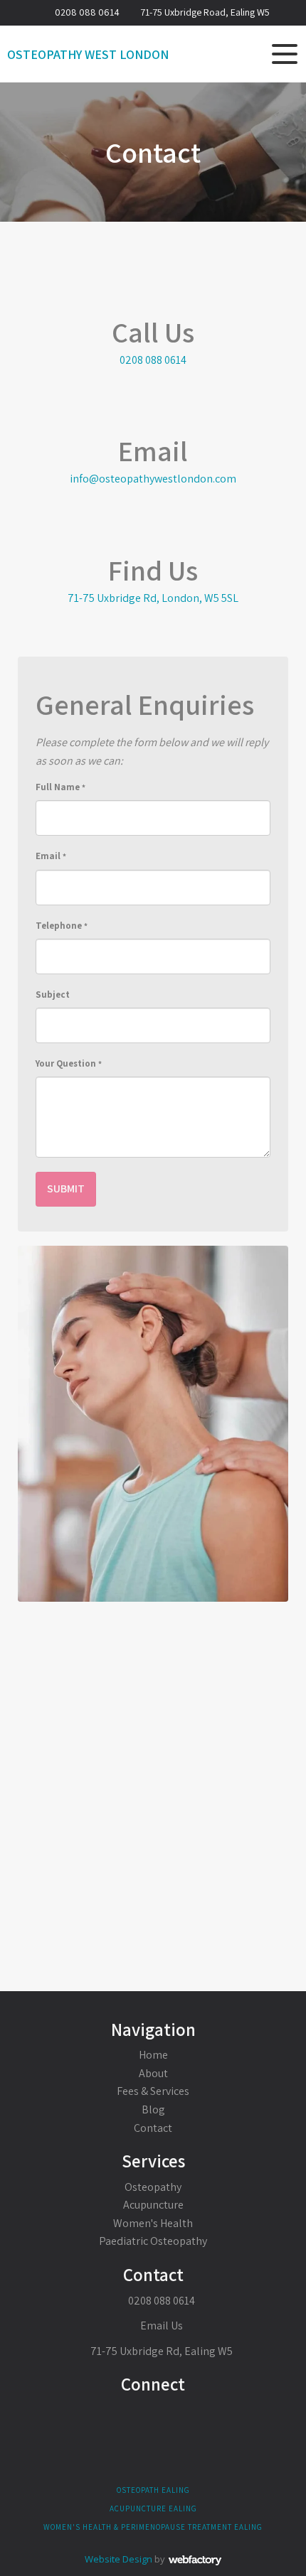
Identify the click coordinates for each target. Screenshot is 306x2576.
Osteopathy (153, 2187)
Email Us (160, 2326)
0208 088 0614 (87, 12)
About (153, 2073)
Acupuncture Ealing (153, 2508)
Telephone (62, 926)
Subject (53, 995)
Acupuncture (153, 2205)
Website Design (118, 2559)
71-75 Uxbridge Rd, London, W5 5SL (153, 598)
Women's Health (153, 2223)
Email (51, 856)
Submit (66, 1189)
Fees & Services (153, 2091)
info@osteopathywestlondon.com (153, 479)
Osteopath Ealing (153, 2490)
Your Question (69, 1063)
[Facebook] (153, 2417)
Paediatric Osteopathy (153, 2241)
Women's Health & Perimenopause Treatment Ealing (153, 2527)
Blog (153, 2109)
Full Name (60, 787)
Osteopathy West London (88, 55)
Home (153, 2055)
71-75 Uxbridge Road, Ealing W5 (205, 12)
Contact (153, 2128)
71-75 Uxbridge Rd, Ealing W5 (162, 2351)
